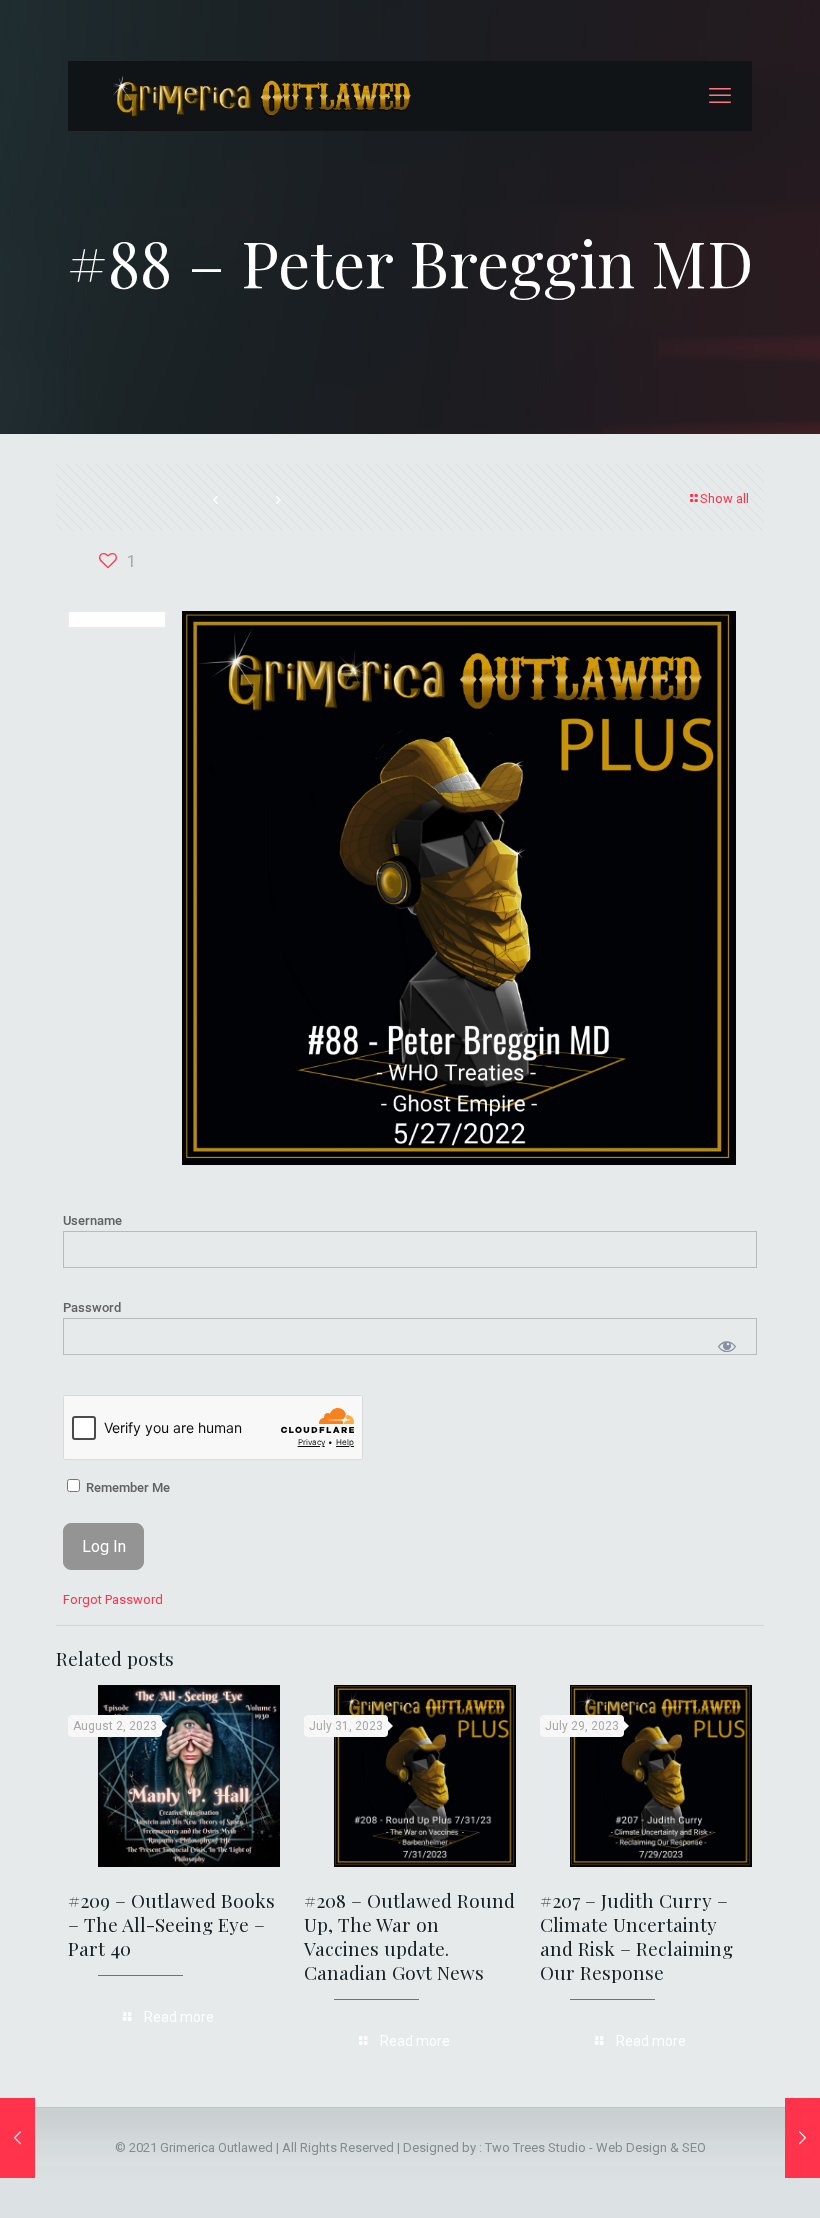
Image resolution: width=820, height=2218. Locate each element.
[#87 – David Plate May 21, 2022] (17, 2138)
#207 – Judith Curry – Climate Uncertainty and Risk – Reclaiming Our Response (636, 1936)
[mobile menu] (720, 96)
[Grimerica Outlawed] (260, 96)
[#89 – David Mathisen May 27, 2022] (802, 2138)
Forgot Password (113, 1599)
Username (92, 1220)
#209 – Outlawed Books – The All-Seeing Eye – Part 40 (171, 1924)
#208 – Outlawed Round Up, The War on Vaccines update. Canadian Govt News (409, 1936)
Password (92, 1307)
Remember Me (126, 1487)
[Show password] (727, 1346)
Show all (724, 498)
